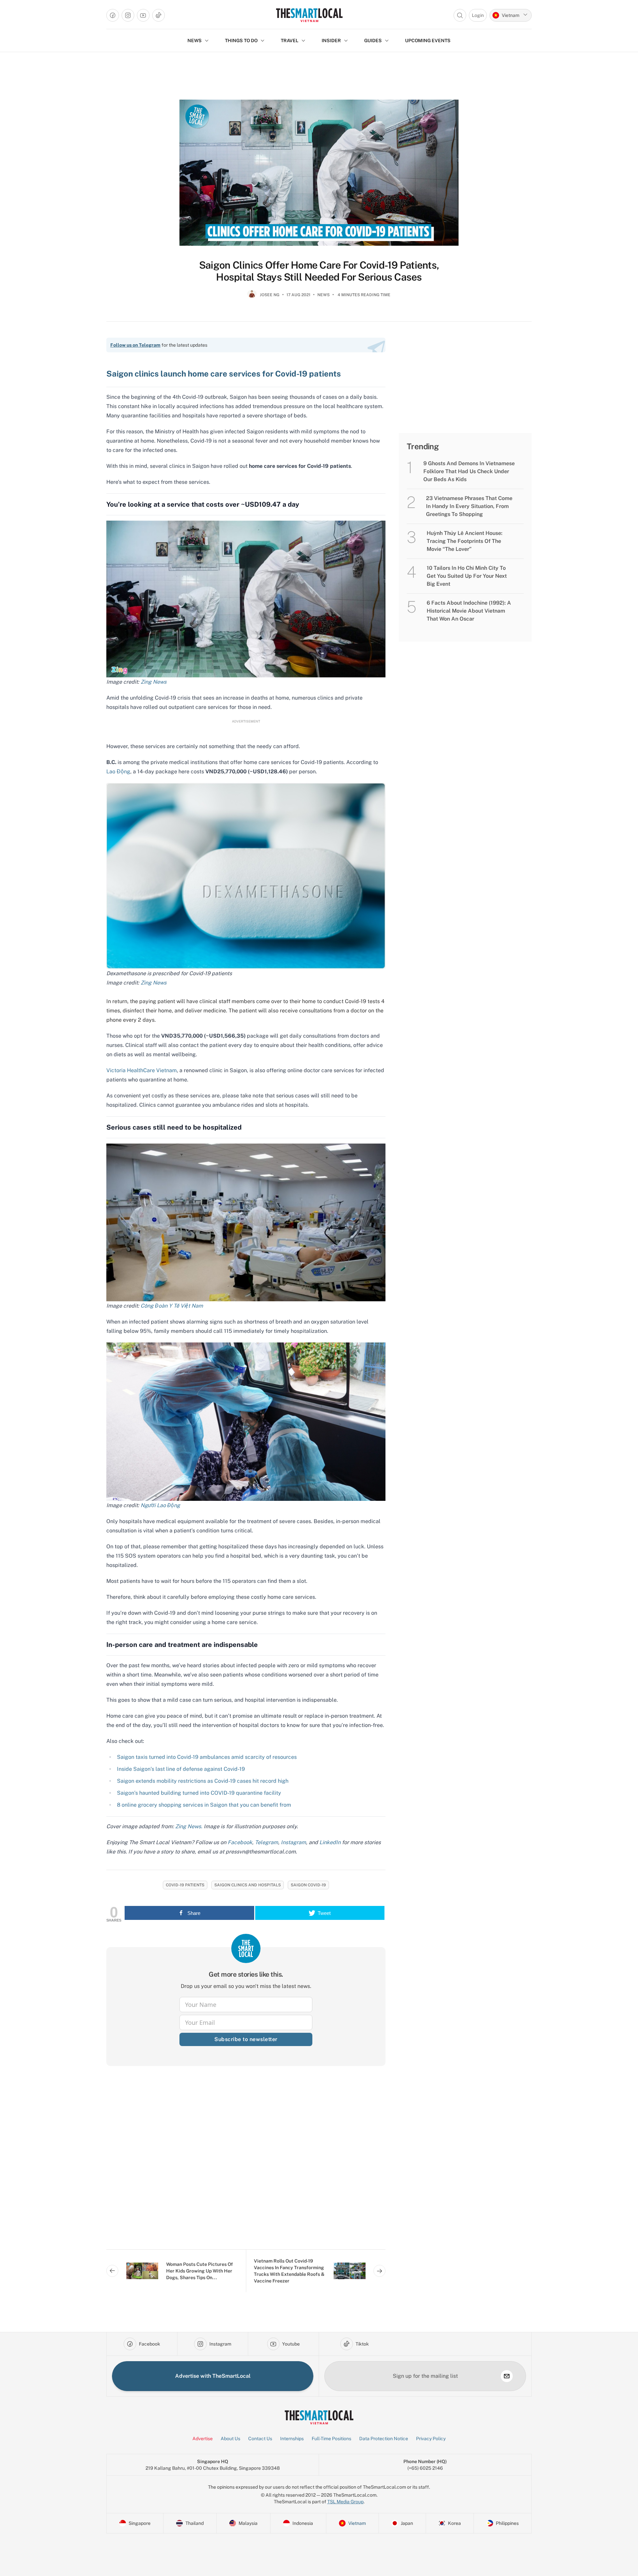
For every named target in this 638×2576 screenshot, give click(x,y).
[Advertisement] (246, 2163)
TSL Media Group (345, 2502)
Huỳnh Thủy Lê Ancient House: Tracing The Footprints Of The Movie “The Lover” (465, 541)
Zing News (154, 682)
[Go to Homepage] (309, 15)
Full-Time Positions (331, 2439)
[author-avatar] (252, 298)
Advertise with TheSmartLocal (213, 2376)
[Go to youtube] (143, 15)
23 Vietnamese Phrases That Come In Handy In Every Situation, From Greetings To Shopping (469, 506)
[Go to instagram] (128, 15)
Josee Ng (270, 295)
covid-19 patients (185, 1885)
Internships (292, 2439)
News (323, 295)
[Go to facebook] (113, 15)
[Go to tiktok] (159, 15)
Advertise (203, 2439)
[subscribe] (507, 2376)
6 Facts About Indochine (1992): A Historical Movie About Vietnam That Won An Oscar (469, 611)
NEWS (195, 41)
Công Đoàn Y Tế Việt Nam (172, 1306)
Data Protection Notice (384, 2439)
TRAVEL (290, 41)
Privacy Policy (431, 2439)
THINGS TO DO (241, 41)
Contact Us (260, 2439)
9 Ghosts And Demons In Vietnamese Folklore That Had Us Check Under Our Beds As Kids (469, 471)
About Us (230, 2439)
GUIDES (373, 41)
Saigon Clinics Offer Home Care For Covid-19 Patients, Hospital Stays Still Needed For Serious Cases (319, 271)
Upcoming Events (428, 41)
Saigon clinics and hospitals (248, 1885)
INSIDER (331, 41)
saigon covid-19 (308, 1885)
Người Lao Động (160, 1505)
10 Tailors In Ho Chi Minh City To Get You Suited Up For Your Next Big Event (467, 576)
